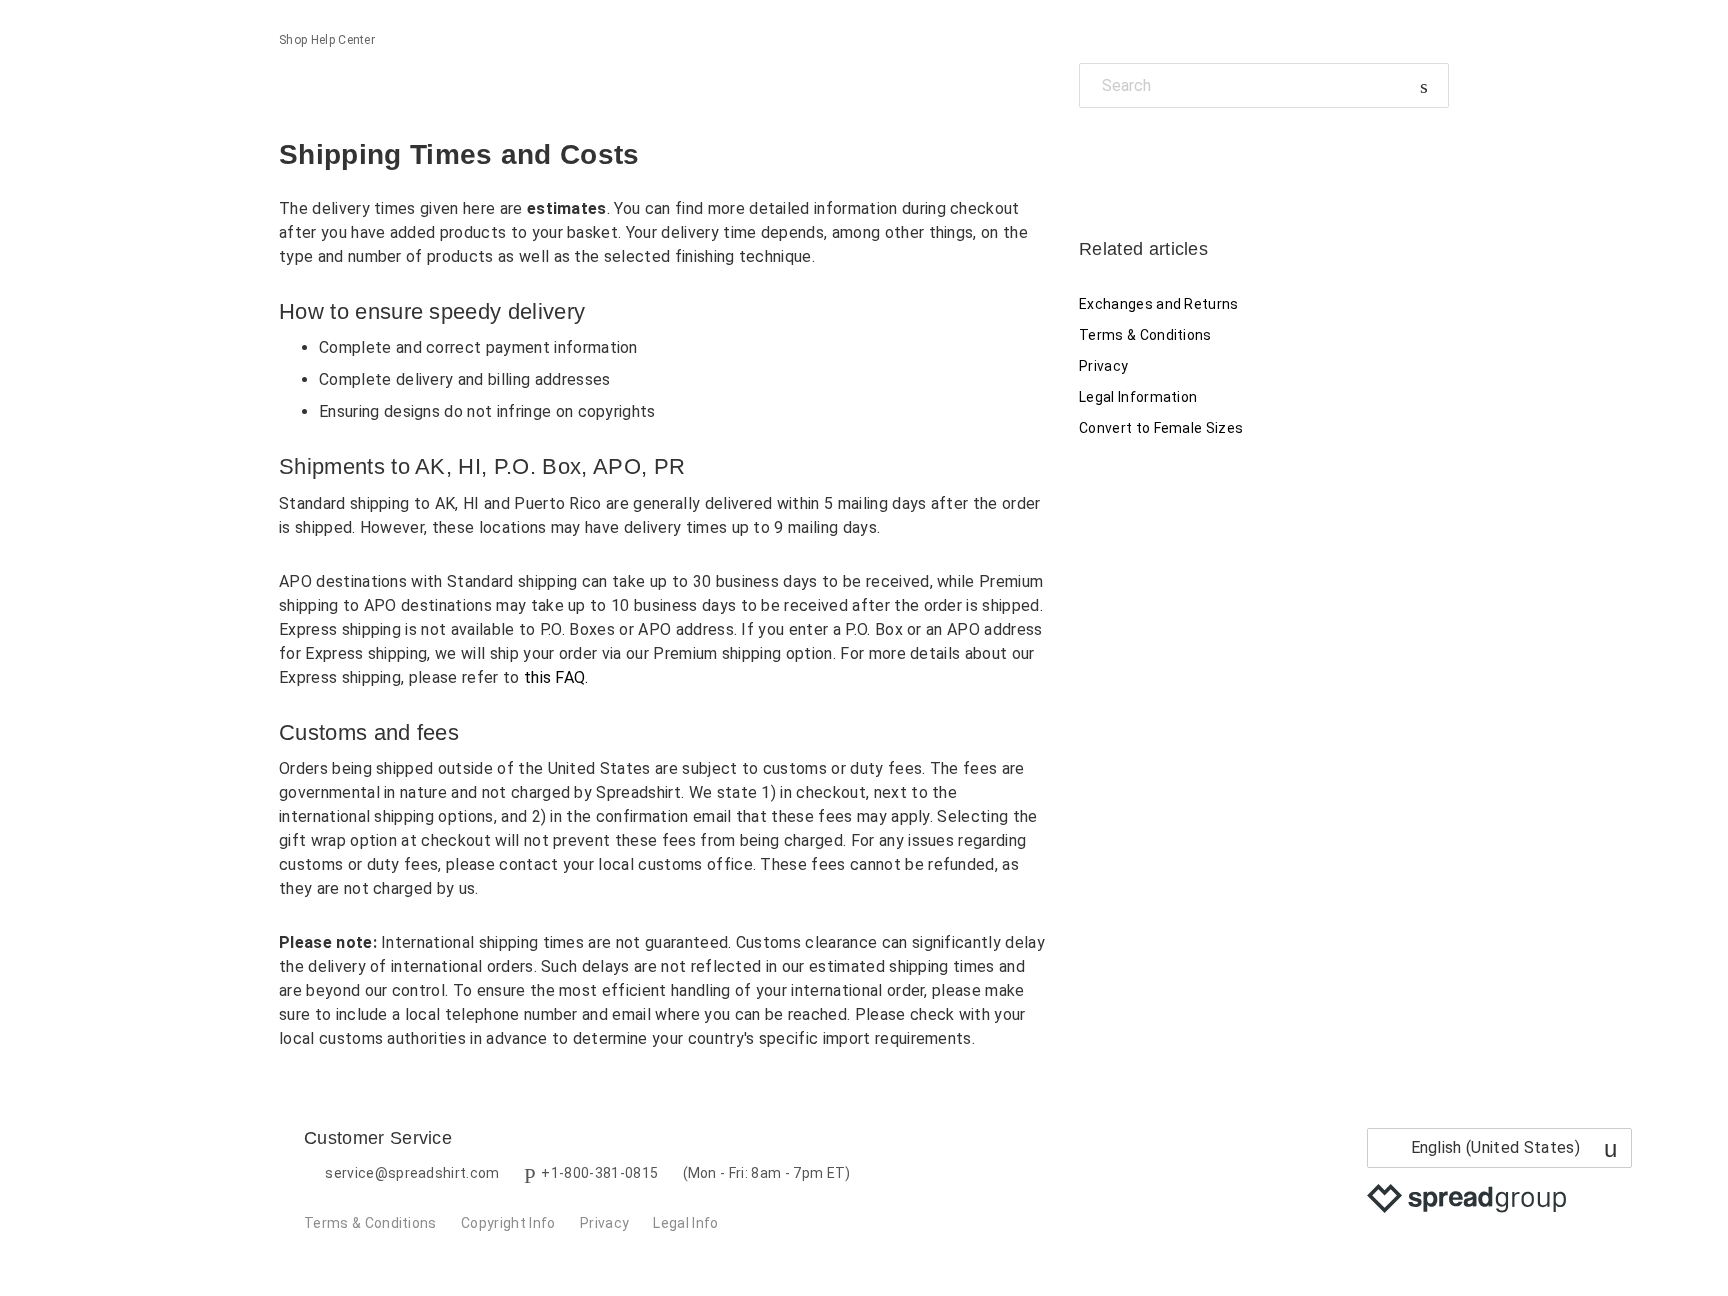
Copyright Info (508, 1223)
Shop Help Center (327, 40)
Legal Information (1138, 397)
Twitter (1128, 153)
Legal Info (685, 1223)
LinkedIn (1163, 153)
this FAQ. (556, 677)
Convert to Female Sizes (1161, 428)
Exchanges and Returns (1159, 304)
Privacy (1103, 366)
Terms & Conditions (1145, 335)
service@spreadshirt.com (412, 1173)
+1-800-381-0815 (599, 1173)
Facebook (1094, 153)
